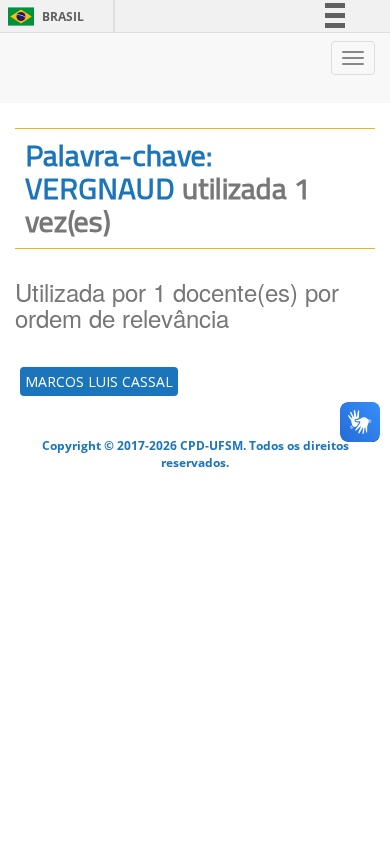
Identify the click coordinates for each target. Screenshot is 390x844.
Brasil (42, 16)
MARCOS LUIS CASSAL (99, 381)
